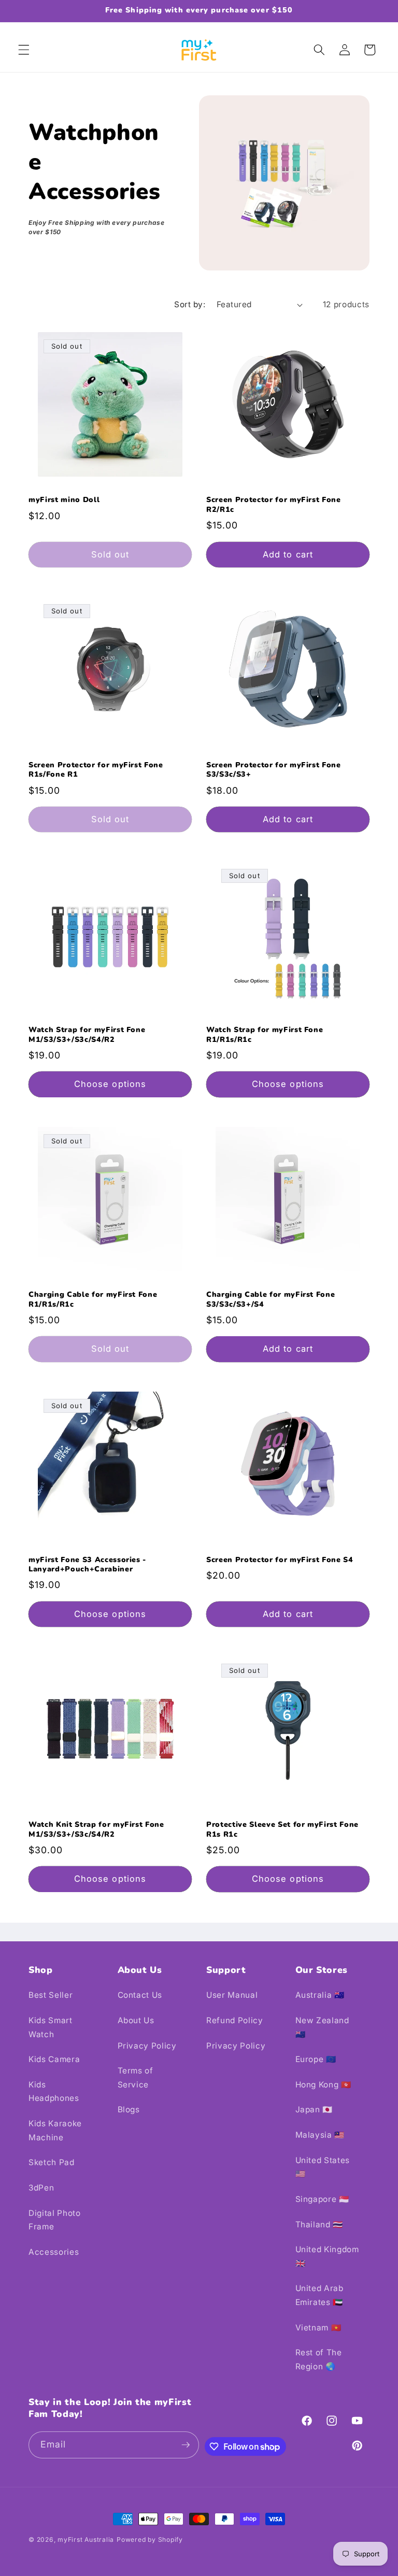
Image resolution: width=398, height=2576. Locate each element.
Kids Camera (54, 2059)
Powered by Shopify (150, 2539)
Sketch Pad (52, 2162)
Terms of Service (136, 2078)
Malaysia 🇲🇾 (320, 2135)
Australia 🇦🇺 (320, 1995)
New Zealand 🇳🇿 (322, 2027)
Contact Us (140, 1995)
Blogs (129, 2109)
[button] (24, 50)
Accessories (54, 2252)
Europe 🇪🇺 (316, 2059)
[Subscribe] (186, 2445)
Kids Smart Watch (51, 2027)
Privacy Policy (147, 2046)
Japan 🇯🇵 (314, 2109)
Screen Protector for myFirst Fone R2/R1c (274, 505)
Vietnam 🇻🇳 (318, 2328)
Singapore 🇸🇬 (322, 2199)
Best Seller (51, 1995)
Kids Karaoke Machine (55, 2130)
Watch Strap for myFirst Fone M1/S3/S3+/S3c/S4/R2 (87, 1035)
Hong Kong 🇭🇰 (323, 2085)
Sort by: (190, 304)
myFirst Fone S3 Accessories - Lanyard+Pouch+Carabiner (87, 1565)
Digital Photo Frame (55, 2220)
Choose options (110, 1084)
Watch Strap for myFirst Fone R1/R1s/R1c (265, 1035)
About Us (136, 2020)
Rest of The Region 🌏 (319, 2359)
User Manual (232, 1995)
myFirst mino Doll (64, 500)
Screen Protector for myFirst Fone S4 (280, 1560)
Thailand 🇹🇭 (319, 2224)
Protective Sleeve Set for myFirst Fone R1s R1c (282, 1830)
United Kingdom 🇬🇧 (327, 2256)
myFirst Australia (86, 2539)
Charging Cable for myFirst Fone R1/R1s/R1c (93, 1300)
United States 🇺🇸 (323, 2167)
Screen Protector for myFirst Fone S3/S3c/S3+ (274, 770)
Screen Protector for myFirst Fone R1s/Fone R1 (96, 770)
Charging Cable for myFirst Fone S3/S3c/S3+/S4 (271, 1300)
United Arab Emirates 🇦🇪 (319, 2295)
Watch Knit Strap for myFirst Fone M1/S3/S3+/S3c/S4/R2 (96, 1830)
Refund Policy (235, 2020)
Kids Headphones (54, 2092)
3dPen (41, 2188)
